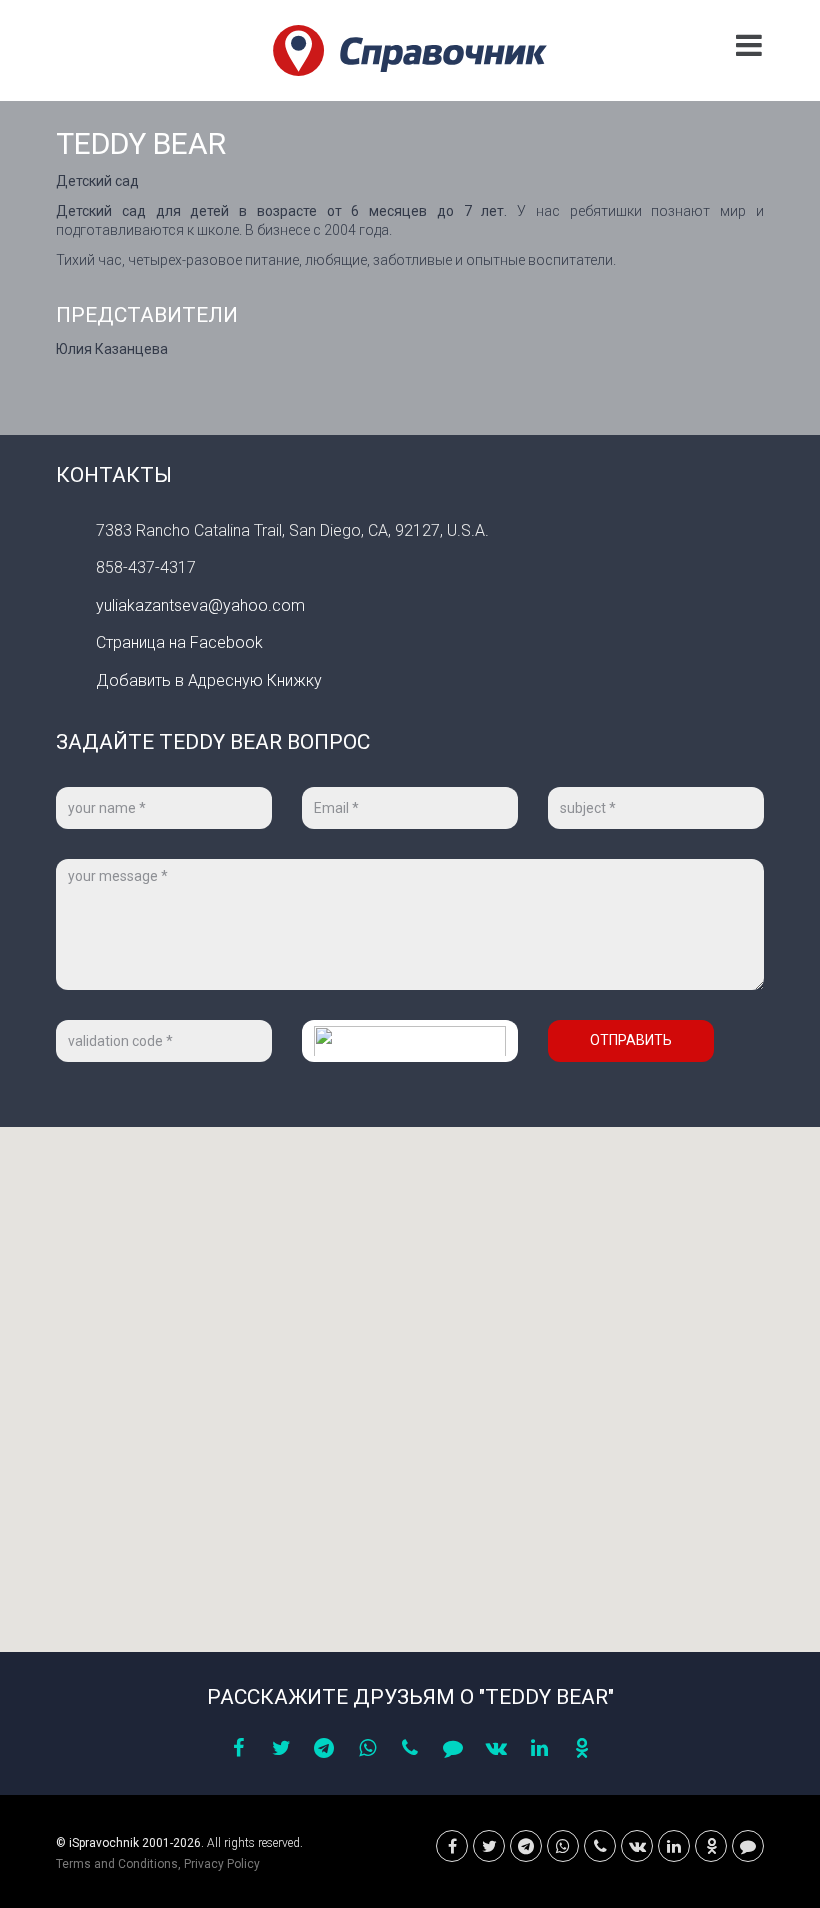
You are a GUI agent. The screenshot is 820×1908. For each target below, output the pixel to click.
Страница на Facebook (179, 642)
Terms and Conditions (117, 1864)
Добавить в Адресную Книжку (209, 680)
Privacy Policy (222, 1864)
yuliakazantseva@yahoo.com (200, 605)
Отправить (631, 1040)
